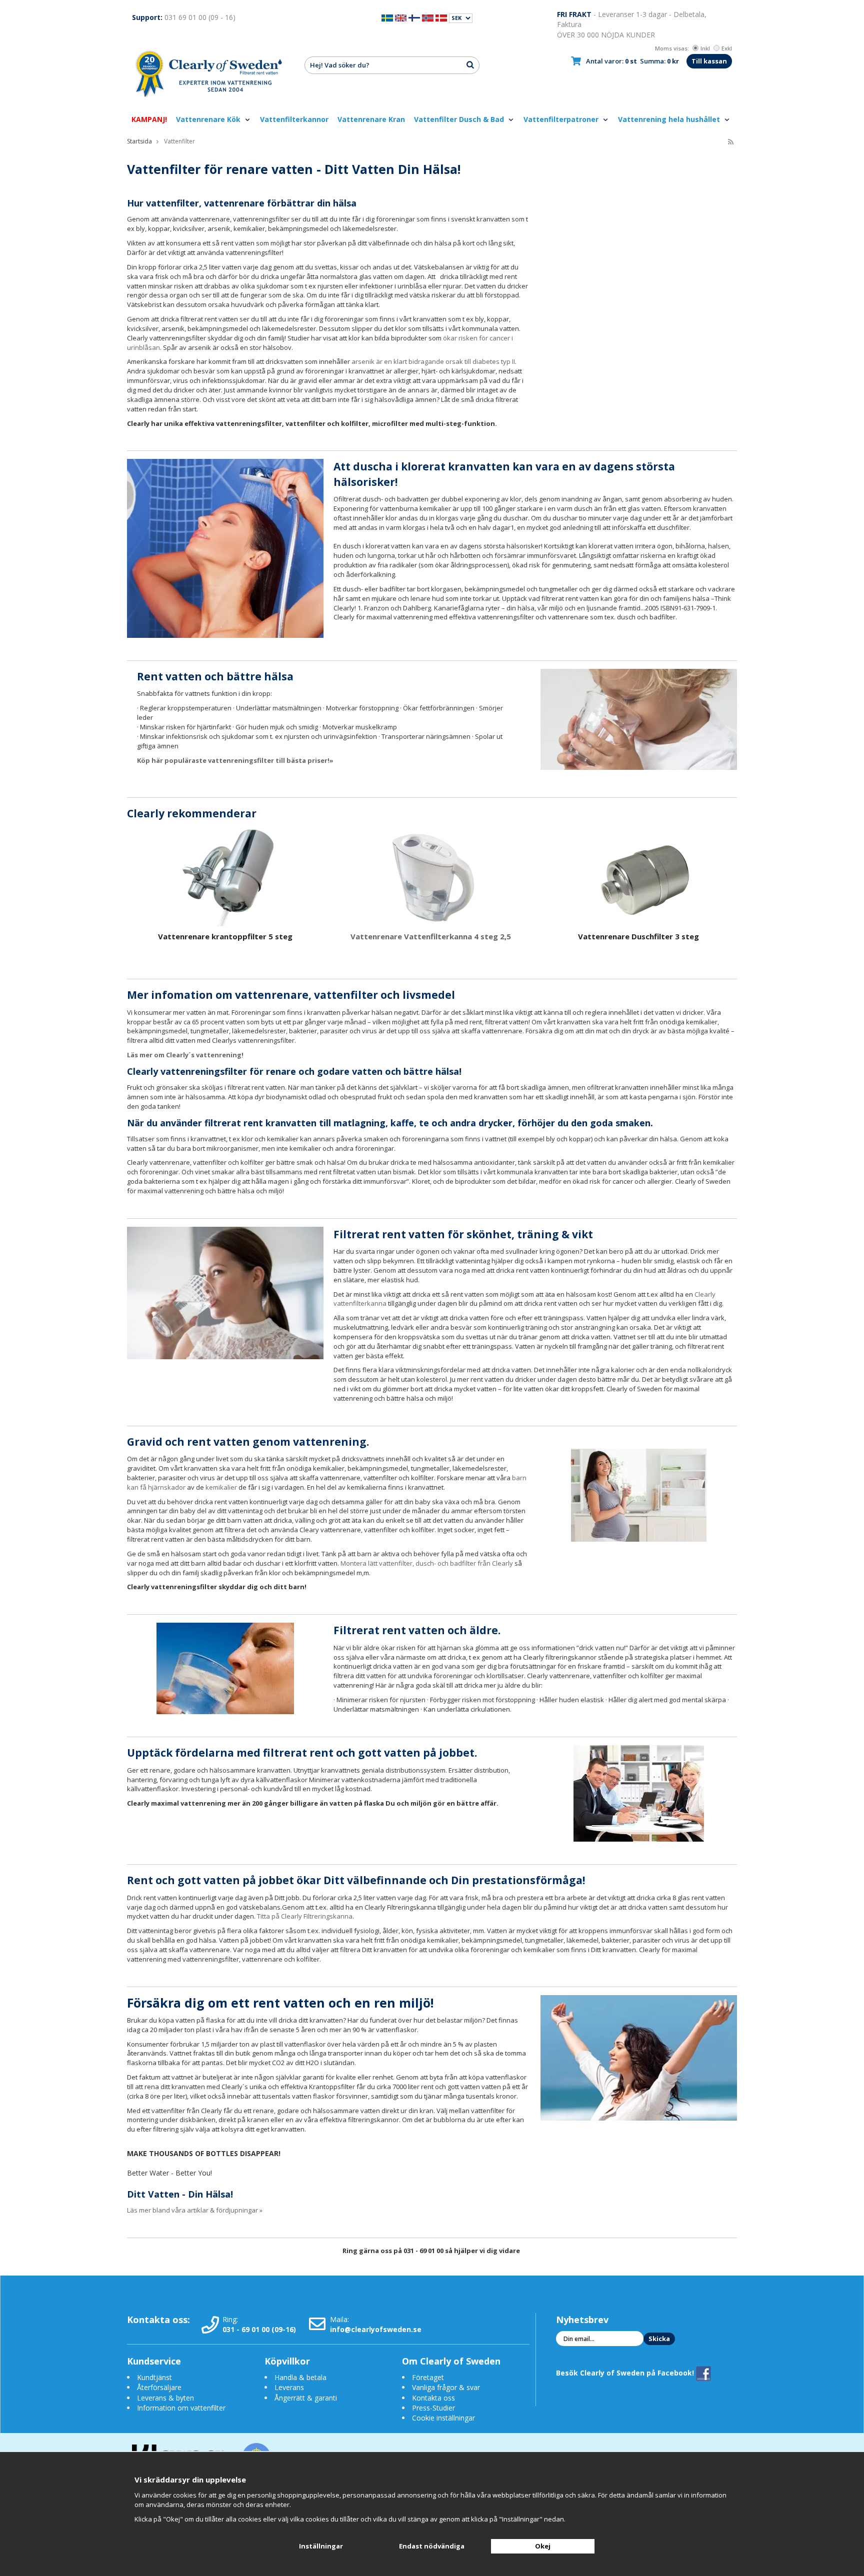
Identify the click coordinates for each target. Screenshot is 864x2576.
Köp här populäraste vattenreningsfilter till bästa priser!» (235, 760)
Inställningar (321, 2546)
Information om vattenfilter (181, 2408)
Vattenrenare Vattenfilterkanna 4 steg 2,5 (432, 936)
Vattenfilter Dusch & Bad (460, 119)
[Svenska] (387, 17)
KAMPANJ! (149, 119)
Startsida (139, 141)
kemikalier (221, 1487)
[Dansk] (441, 17)
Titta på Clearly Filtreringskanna (305, 1916)
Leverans (289, 2387)
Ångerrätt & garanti (306, 2398)
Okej (543, 2546)
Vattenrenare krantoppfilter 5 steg (225, 936)
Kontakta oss (433, 2398)
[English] (401, 17)
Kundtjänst (154, 2377)
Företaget (428, 2377)
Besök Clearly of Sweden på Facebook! (626, 2373)
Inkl (705, 48)
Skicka (659, 2339)
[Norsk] (428, 17)
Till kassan (709, 61)
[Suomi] (414, 17)
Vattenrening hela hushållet (670, 119)
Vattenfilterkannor (294, 119)
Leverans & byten (165, 2398)
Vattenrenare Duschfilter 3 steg (638, 936)
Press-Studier (433, 2408)
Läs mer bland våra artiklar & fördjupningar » (195, 2210)
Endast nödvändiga (432, 2546)
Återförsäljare (159, 2387)
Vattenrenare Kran (371, 119)
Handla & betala (300, 2377)
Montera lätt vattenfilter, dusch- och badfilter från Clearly (427, 1563)
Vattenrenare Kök (209, 119)
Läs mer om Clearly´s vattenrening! (185, 1055)
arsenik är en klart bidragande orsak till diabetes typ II (433, 361)
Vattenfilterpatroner (562, 119)
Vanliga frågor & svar (446, 2387)
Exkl (727, 48)
